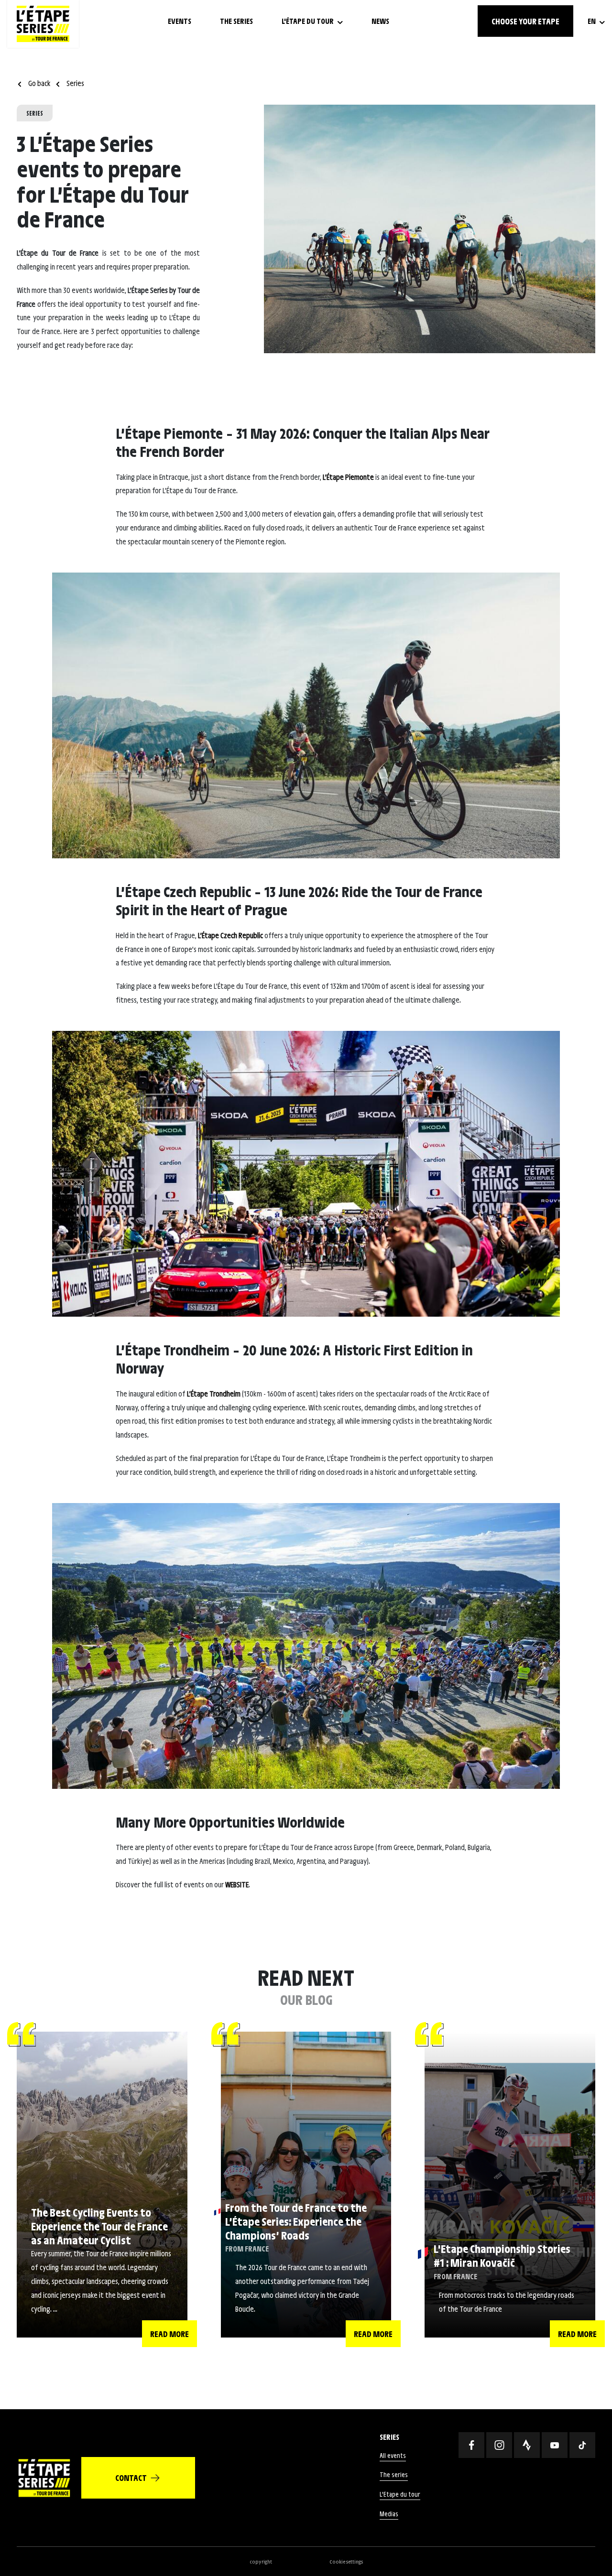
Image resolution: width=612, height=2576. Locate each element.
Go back (39, 83)
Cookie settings (346, 2561)
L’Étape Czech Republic (230, 935)
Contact (131, 2478)
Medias (389, 2514)
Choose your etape (525, 21)
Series (75, 83)
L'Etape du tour (400, 2494)
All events (393, 2455)
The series (394, 2474)
